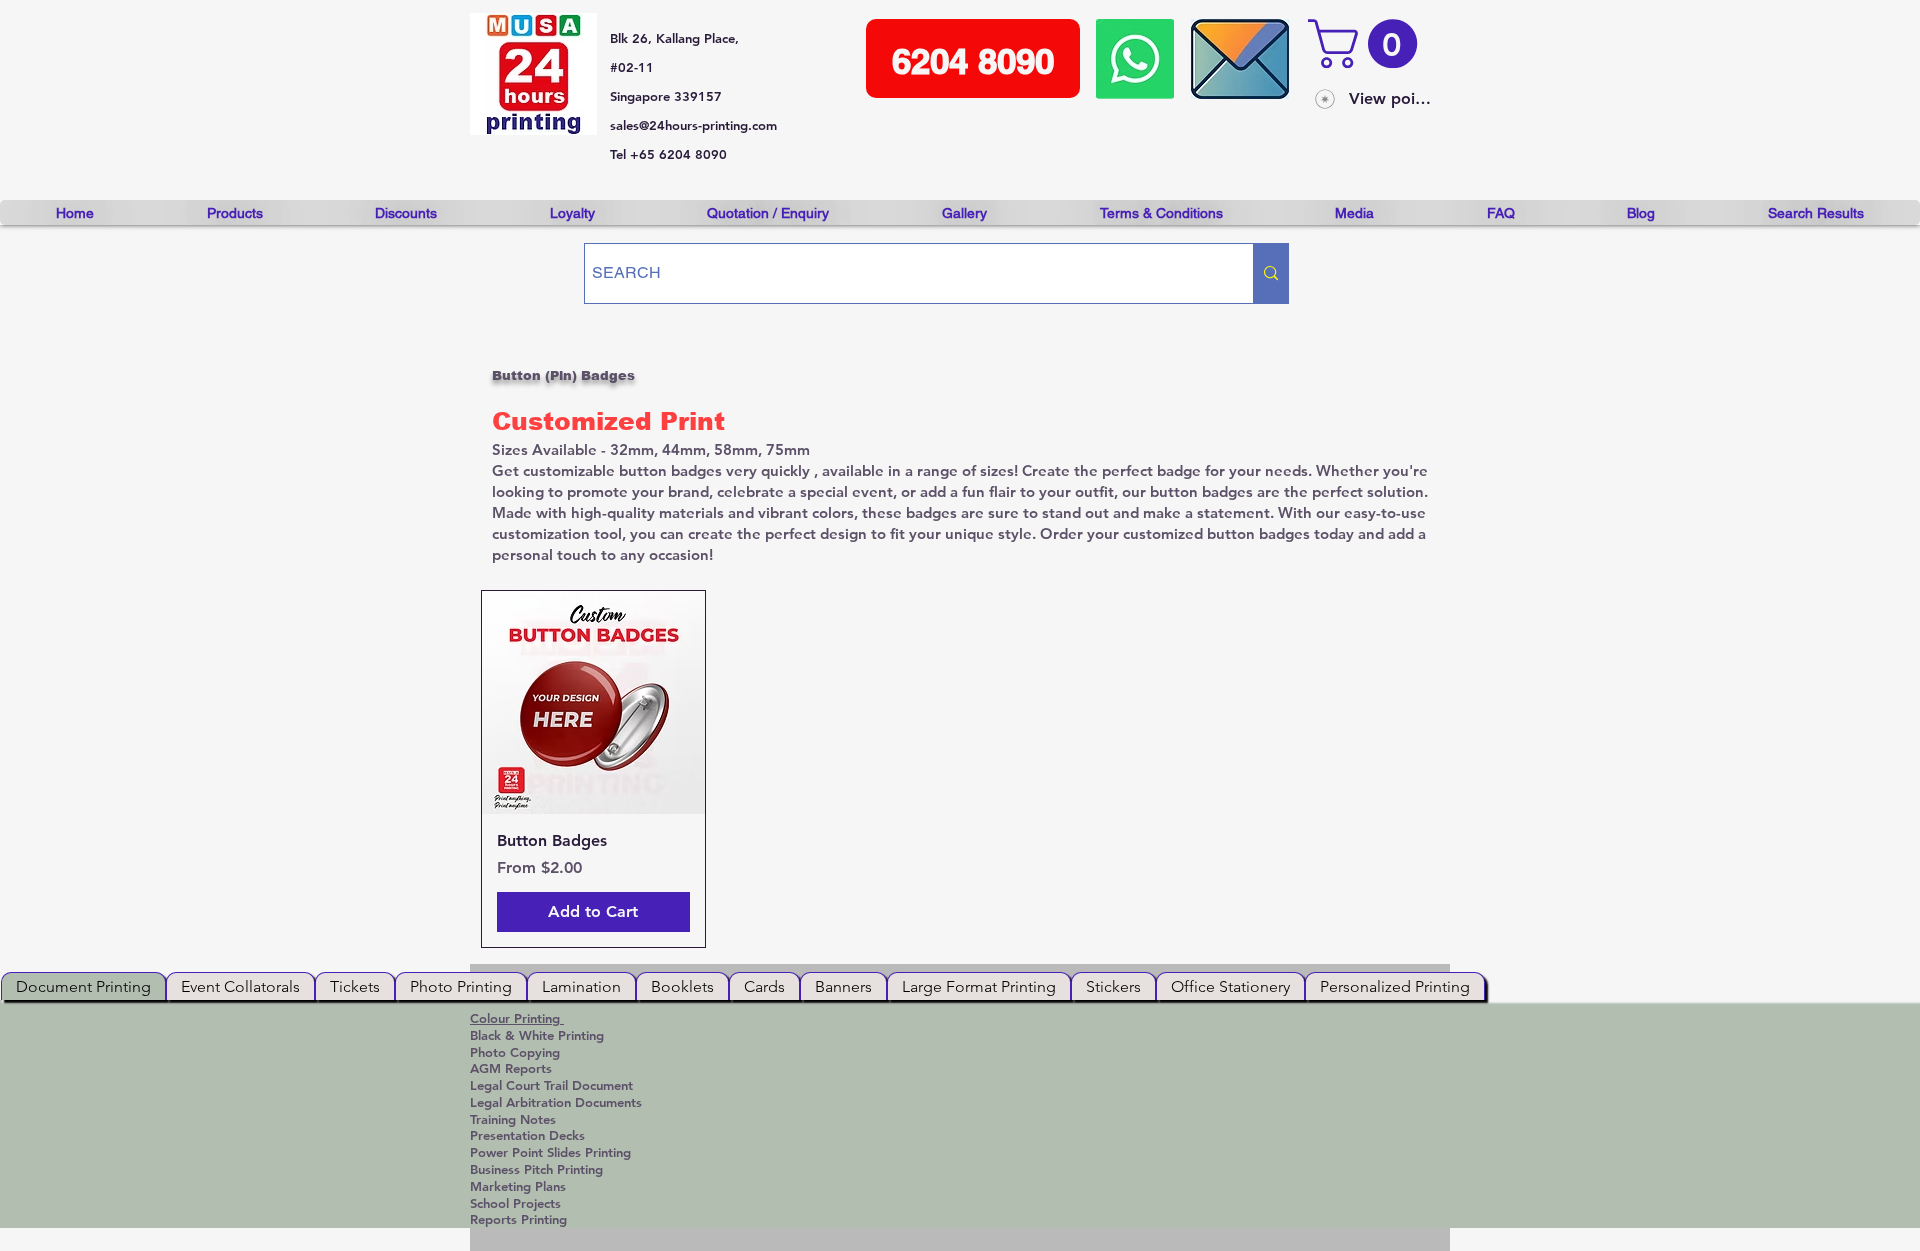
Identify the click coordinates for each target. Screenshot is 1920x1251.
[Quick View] (593, 702)
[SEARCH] (1270, 273)
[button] (1368, 43)
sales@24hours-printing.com (693, 125)
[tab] (83, 986)
